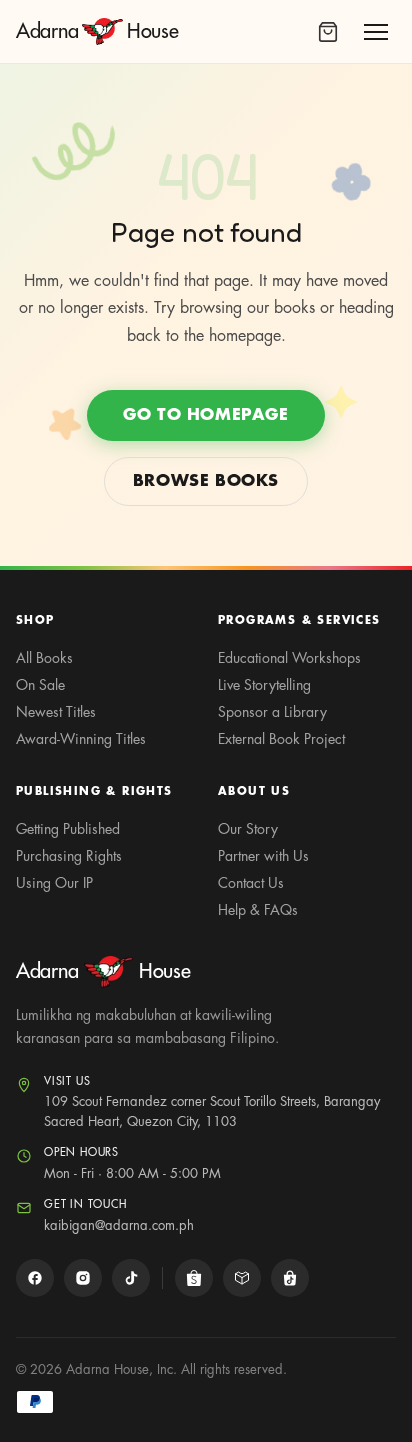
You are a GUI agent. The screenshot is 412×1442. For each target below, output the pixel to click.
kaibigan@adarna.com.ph (119, 1225)
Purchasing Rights (69, 856)
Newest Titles (56, 712)
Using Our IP (54, 883)
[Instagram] (83, 1278)
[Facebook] (35, 1278)
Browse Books (206, 481)
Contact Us (251, 883)
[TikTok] (131, 1278)
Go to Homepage (205, 415)
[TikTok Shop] (290, 1278)
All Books (44, 658)
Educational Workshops (289, 658)
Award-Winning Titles (81, 739)
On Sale (40, 685)
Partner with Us (263, 856)
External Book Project (281, 739)
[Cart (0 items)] (328, 32)
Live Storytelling (264, 685)
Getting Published (68, 829)
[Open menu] (376, 32)
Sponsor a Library (272, 712)
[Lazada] (242, 1278)
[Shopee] (194, 1278)
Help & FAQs (258, 910)
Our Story (248, 829)
